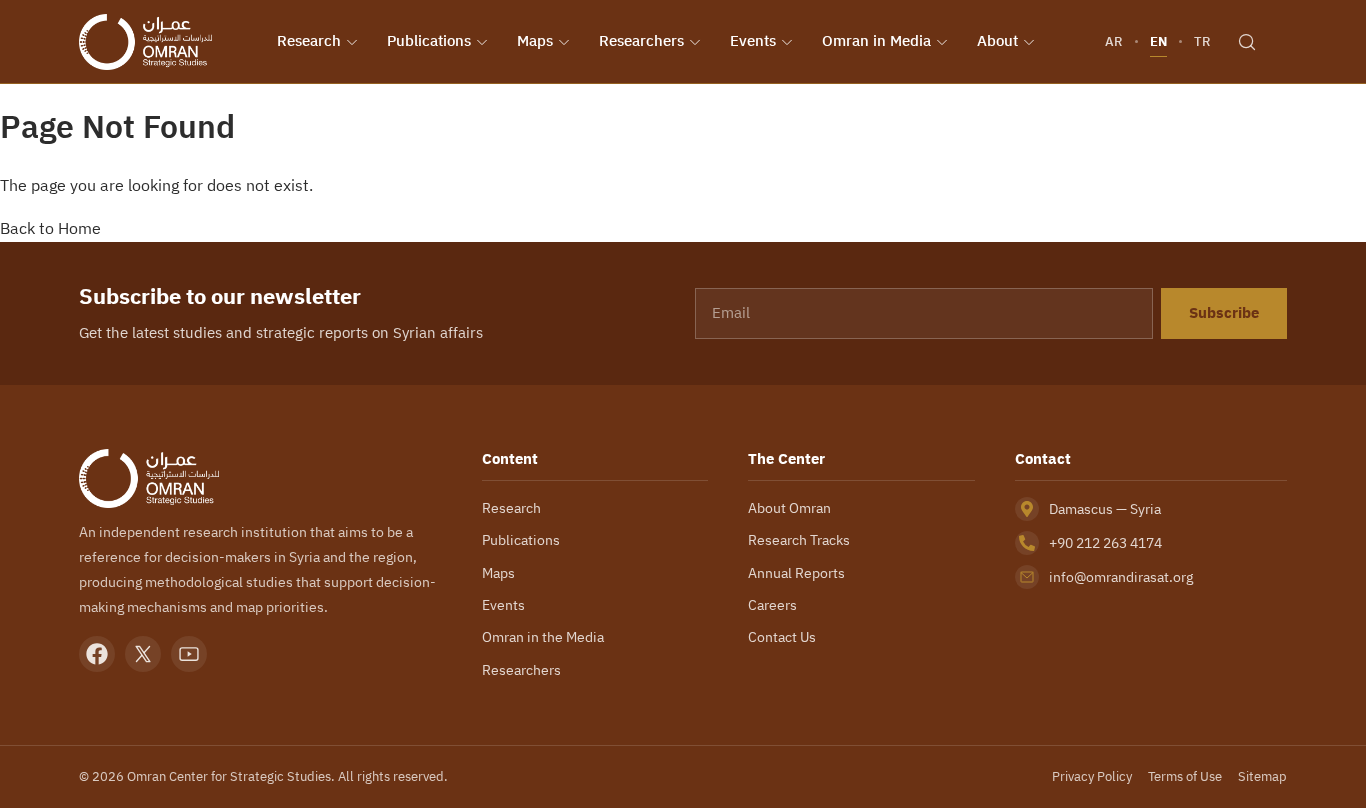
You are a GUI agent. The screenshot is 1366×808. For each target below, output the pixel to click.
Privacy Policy (1092, 776)
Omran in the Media (543, 637)
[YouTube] (189, 654)
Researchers (641, 41)
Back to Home (50, 228)
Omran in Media (876, 41)
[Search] (1247, 42)
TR (1202, 41)
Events (753, 41)
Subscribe (1224, 313)
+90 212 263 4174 (1105, 543)
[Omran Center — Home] (145, 42)
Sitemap (1262, 776)
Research (309, 41)
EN (1158, 41)
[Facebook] (97, 654)
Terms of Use (1185, 776)
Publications (429, 41)
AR (1114, 41)
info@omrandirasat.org (1121, 577)
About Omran (789, 508)
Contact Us (782, 637)
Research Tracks (799, 540)
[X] (143, 654)
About (997, 41)
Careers (772, 605)
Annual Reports (796, 573)
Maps (535, 41)
